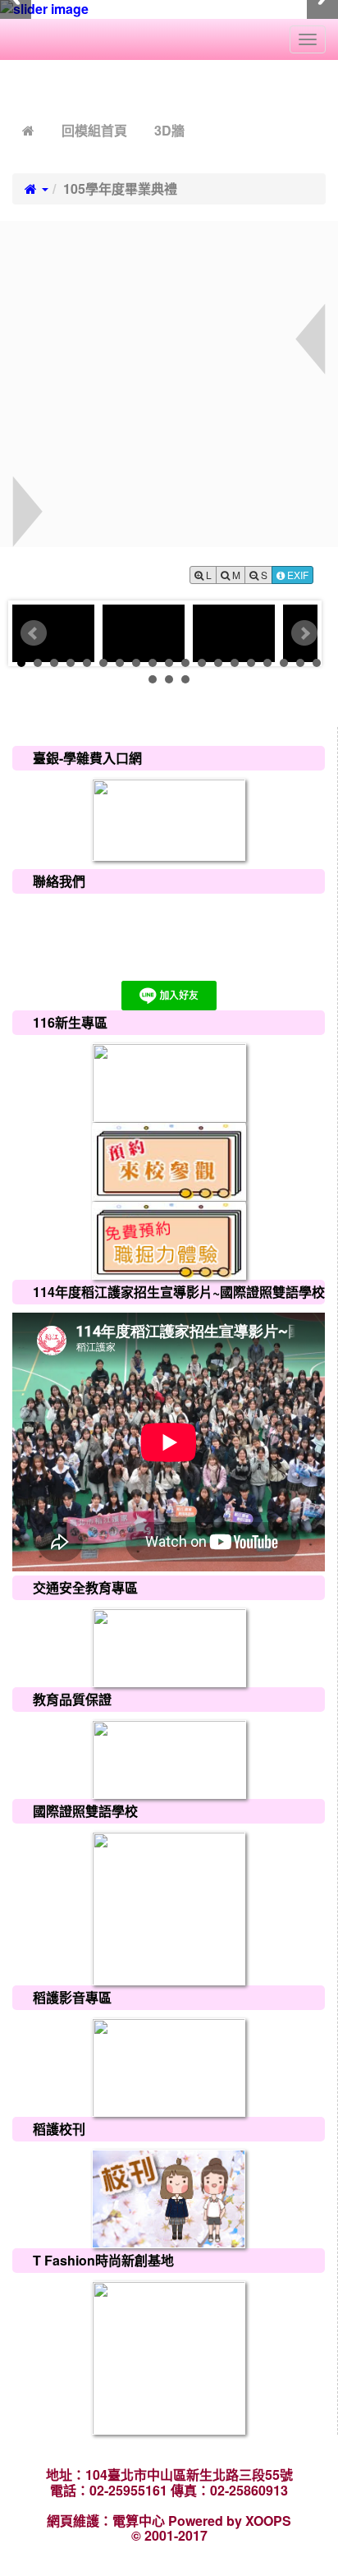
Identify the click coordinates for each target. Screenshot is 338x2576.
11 (185, 663)
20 (153, 679)
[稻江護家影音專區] (169, 2066)
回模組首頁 (94, 130)
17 (284, 663)
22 (185, 679)
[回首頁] (28, 130)
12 (202, 663)
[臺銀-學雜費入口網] (169, 818)
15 (251, 663)
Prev (34, 633)
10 (169, 663)
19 (317, 663)
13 (218, 663)
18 (300, 663)
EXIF (297, 575)
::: (16, 87)
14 (235, 663)
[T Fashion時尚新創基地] (169, 2356)
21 (169, 679)
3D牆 (169, 130)
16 (267, 663)
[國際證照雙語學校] (169, 1907)
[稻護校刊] (169, 2198)
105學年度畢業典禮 (120, 189)
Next (304, 633)
